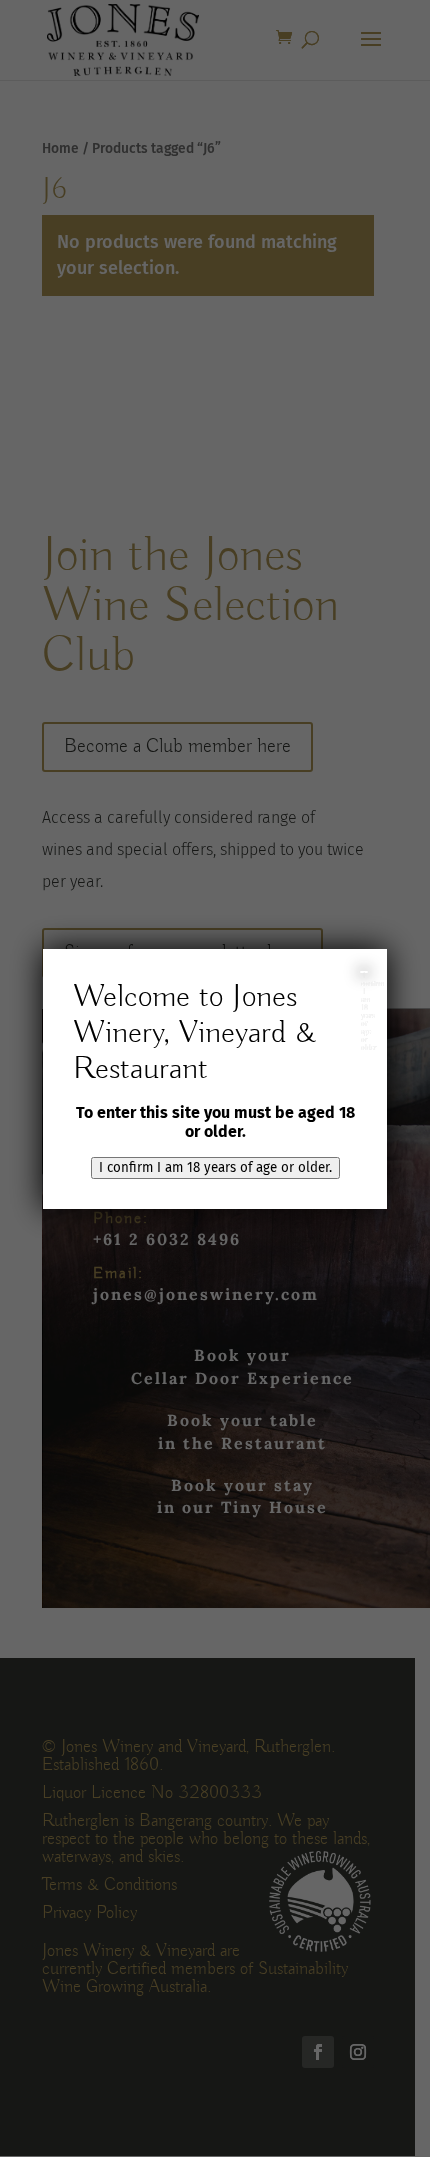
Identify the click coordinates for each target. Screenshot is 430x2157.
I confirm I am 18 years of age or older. (215, 1168)
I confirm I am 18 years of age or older (364, 972)
